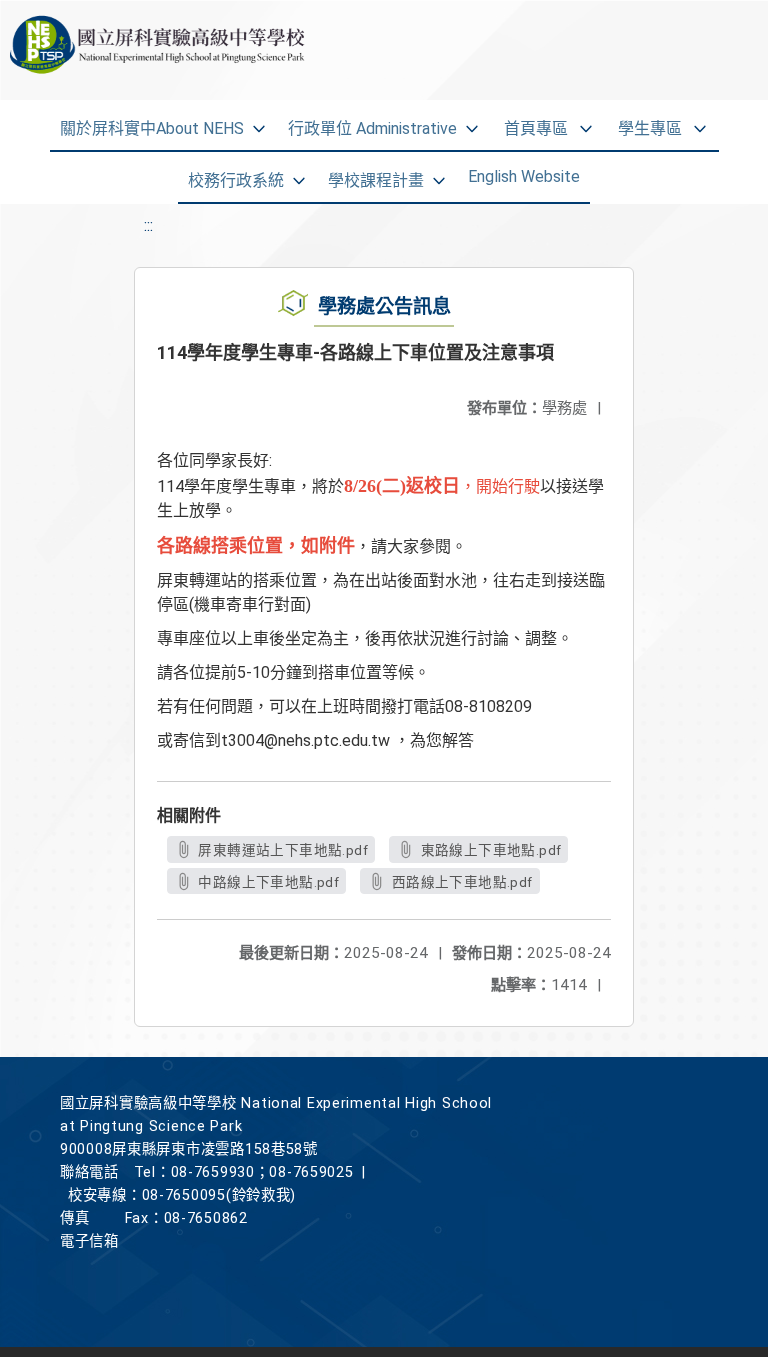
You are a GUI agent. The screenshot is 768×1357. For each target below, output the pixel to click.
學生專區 (650, 128)
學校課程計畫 (376, 180)
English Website (524, 176)
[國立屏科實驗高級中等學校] (128, 50)
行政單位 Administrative (372, 128)
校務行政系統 (236, 180)
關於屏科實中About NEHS (152, 128)
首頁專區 (536, 128)
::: (148, 225)
